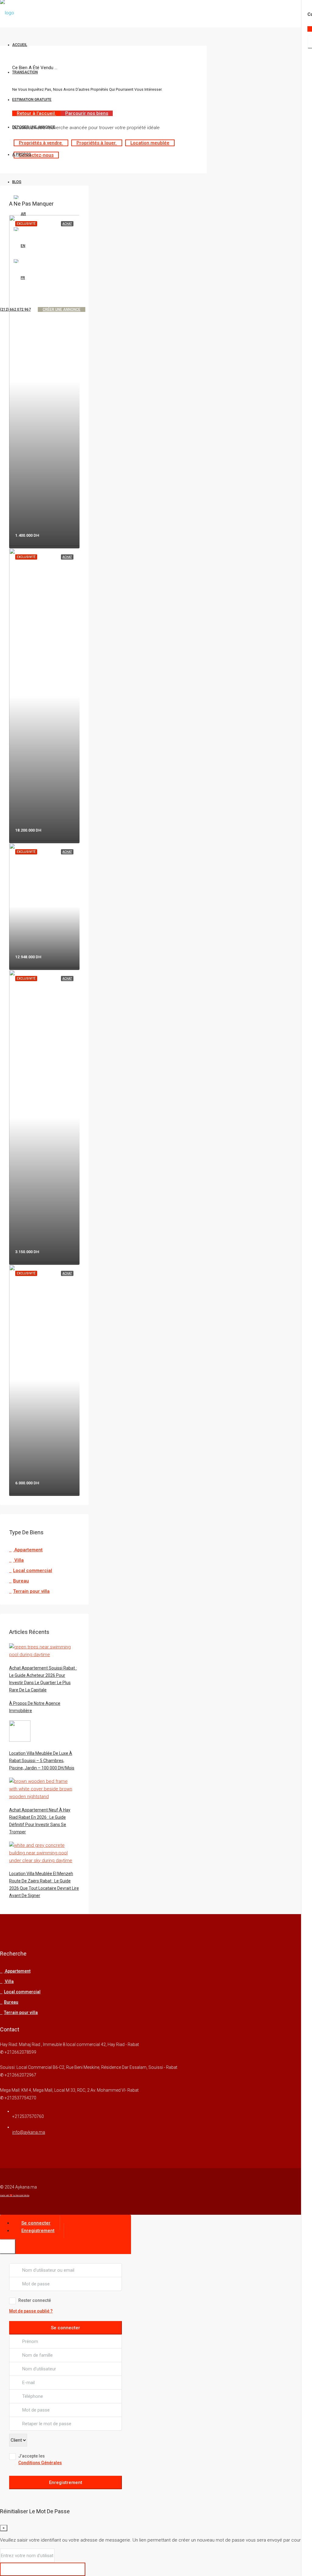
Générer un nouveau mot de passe (43, 2569)
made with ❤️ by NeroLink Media (15, 2196)
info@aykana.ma (29, 2132)
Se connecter (66, 2328)
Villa (18, 1560)
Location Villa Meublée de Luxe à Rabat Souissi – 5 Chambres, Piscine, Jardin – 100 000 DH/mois (42, 1761)
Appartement (28, 1550)
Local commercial (33, 1571)
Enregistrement (66, 2482)
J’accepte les (40, 2459)
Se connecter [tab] (36, 2223)
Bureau (21, 1581)
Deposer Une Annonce (34, 127)
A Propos (22, 154)
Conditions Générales (40, 2463)
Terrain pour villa (31, 1591)
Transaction (25, 72)
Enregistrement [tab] (38, 2231)
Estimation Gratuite (32, 100)
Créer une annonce (62, 309)
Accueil (20, 45)
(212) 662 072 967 (15, 309)
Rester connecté (35, 2300)
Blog (17, 182)
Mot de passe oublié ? (31, 2311)
